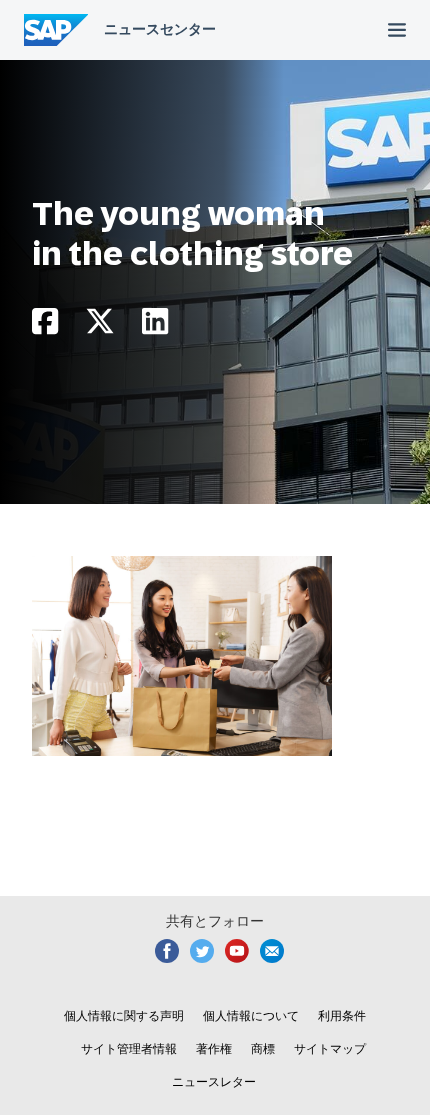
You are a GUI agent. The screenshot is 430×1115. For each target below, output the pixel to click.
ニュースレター (214, 1082)
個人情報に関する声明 (124, 1016)
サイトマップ (330, 1049)
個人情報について (251, 1016)
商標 (263, 1049)
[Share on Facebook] (45, 326)
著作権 (214, 1049)
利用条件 (342, 1016)
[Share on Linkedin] (155, 326)
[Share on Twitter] (100, 326)
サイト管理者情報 (129, 1049)
